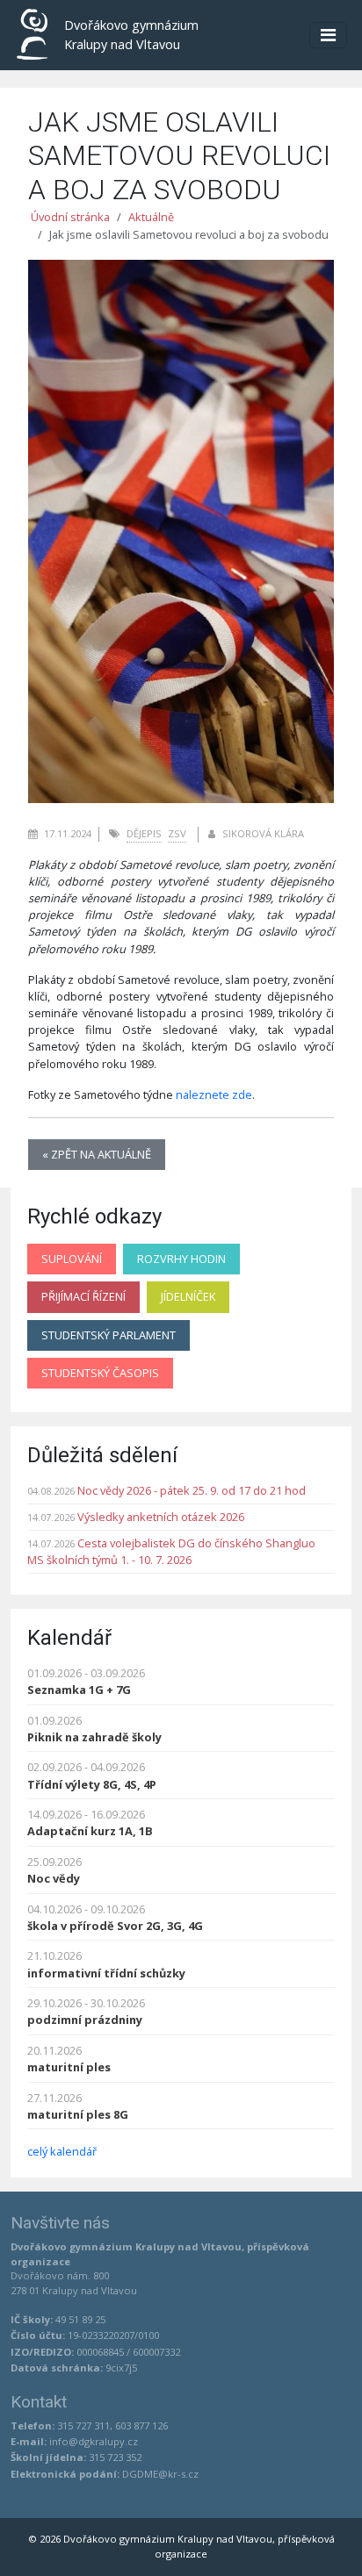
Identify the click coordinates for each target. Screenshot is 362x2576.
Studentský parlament (109, 1335)
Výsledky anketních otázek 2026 (161, 1517)
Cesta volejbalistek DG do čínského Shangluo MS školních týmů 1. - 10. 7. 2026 (171, 1551)
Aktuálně (151, 217)
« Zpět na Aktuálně (97, 1154)
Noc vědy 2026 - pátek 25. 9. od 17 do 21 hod (192, 1490)
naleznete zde (214, 1094)
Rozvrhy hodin (181, 1259)
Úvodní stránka (70, 217)
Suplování (72, 1259)
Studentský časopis (100, 1373)
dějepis (144, 833)
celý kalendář (62, 2151)
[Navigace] (328, 35)
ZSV (177, 833)
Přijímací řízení (83, 1296)
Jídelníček (188, 1296)
